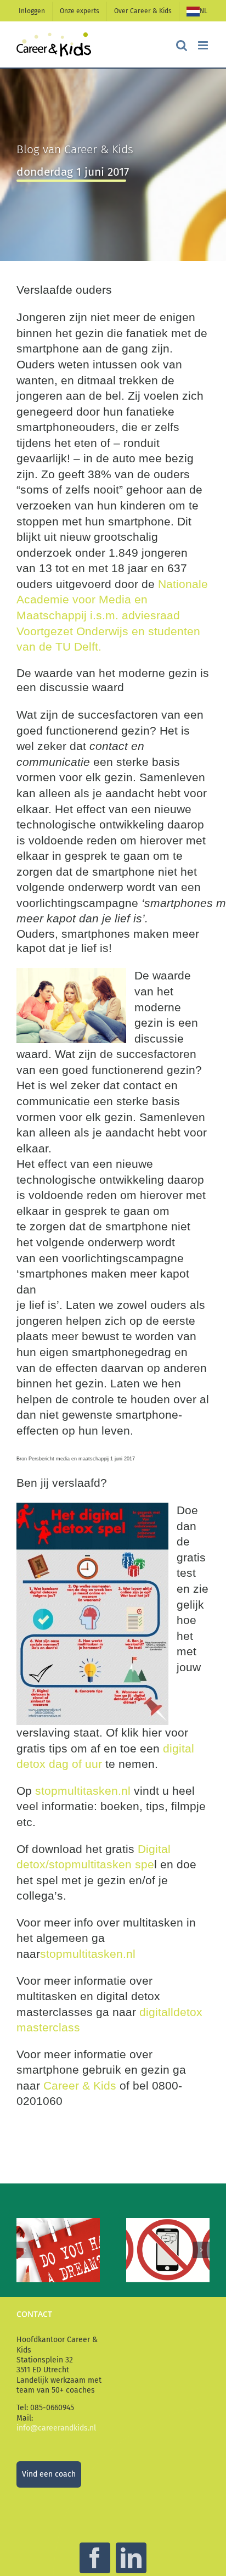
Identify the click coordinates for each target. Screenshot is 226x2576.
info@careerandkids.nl (56, 2428)
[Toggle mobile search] (182, 45)
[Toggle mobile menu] (204, 45)
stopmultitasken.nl (83, 1791)
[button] (25, 2250)
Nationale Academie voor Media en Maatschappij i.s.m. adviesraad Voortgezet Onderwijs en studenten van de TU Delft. (112, 615)
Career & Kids (78, 2085)
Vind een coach (49, 2474)
